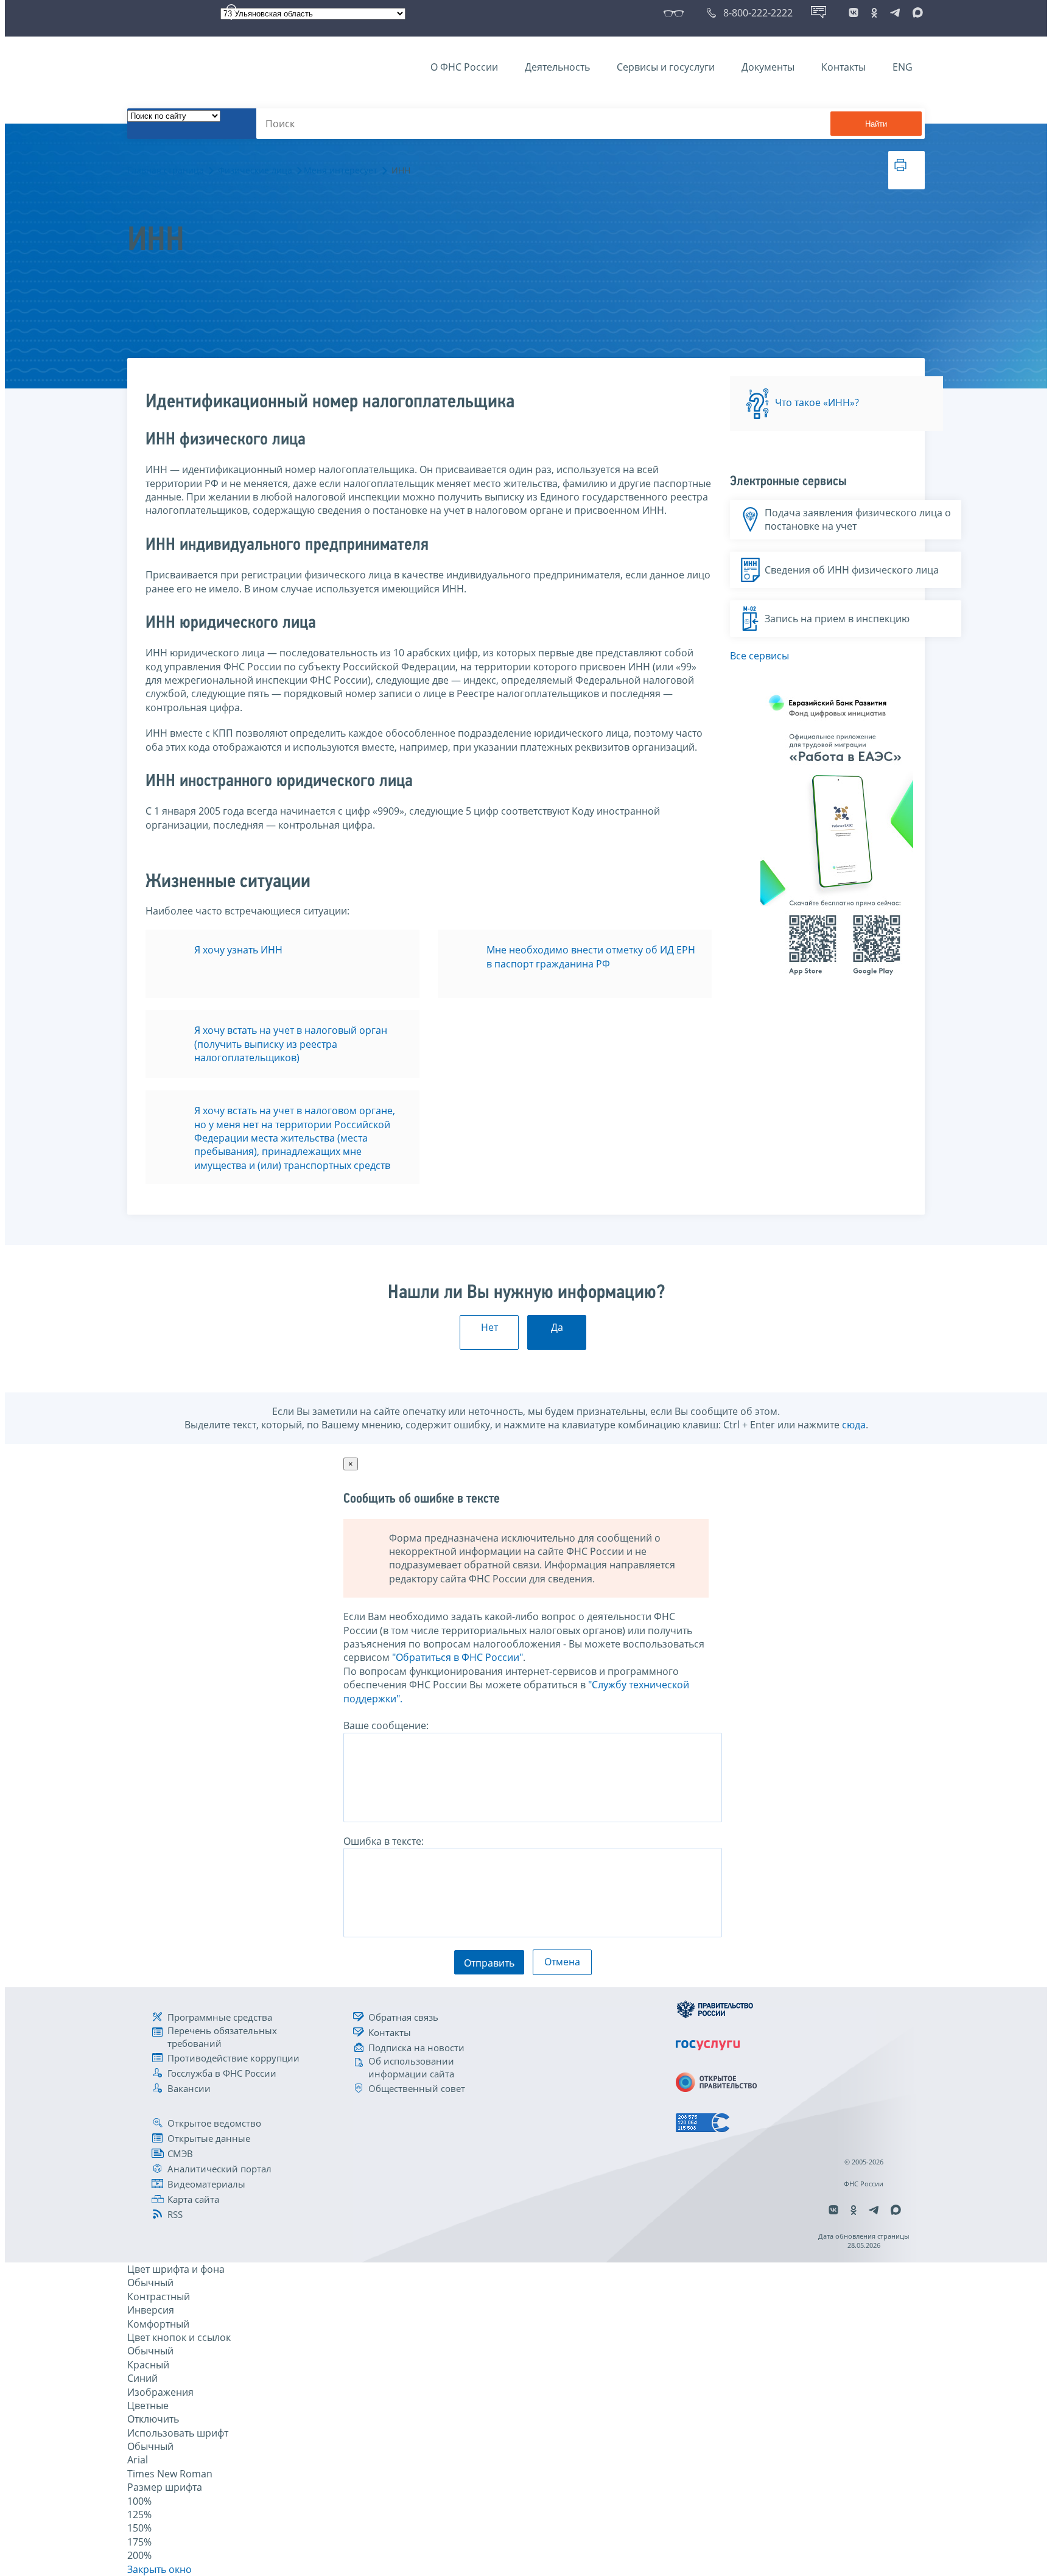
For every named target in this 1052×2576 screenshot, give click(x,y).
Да (557, 1327)
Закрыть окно (160, 2569)
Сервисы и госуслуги (666, 67)
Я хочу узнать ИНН (238, 950)
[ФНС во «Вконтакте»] (854, 13)
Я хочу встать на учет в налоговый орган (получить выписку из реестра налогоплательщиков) (291, 1044)
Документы (768, 67)
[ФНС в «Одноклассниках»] (874, 13)
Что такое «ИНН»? (817, 403)
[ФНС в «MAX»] (916, 13)
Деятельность (557, 67)
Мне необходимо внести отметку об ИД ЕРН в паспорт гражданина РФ (591, 956)
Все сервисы (759, 656)
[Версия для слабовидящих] (676, 13)
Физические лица (255, 170)
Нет (489, 1327)
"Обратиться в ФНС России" (458, 1657)
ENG (903, 67)
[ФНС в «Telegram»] (895, 13)
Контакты (843, 67)
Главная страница (166, 170)
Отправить (489, 1963)
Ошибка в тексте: (384, 1841)
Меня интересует (341, 170)
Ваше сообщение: (386, 1725)
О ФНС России (464, 67)
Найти (876, 124)
